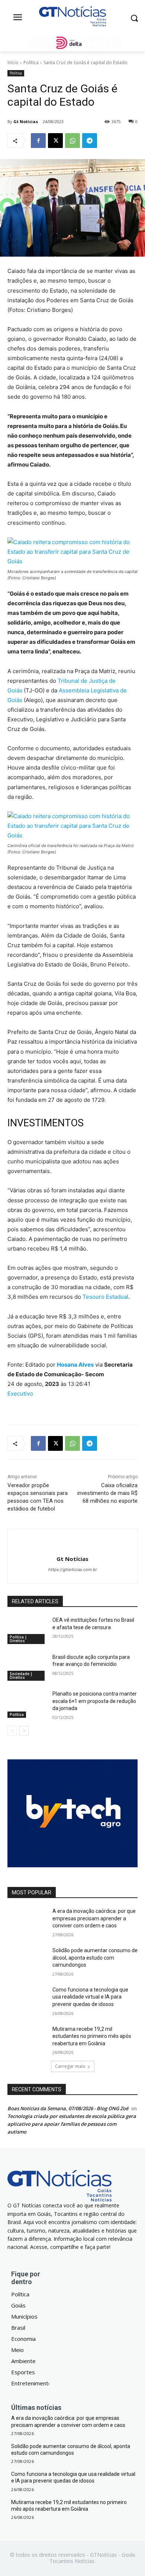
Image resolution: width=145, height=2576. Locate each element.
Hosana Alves (75, 1365)
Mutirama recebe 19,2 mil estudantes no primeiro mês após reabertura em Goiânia (92, 2036)
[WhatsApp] (72, 141)
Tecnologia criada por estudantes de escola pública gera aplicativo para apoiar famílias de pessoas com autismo (72, 2124)
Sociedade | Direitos (21, 1676)
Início (13, 62)
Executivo (20, 1394)
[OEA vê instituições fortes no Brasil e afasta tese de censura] (27, 1630)
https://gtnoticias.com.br (73, 1569)
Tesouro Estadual (105, 1297)
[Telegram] (90, 141)
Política (31, 62)
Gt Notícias (26, 121)
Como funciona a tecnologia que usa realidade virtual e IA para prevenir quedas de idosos (90, 1997)
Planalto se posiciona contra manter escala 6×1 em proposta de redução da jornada (95, 1701)
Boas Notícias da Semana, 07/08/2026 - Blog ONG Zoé (68, 2108)
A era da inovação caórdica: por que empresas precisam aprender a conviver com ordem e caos (94, 1918)
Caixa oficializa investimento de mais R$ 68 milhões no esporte (107, 1493)
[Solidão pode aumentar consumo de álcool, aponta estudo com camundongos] (27, 1961)
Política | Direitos (18, 1639)
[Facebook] (38, 141)
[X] (55, 141)
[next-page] (24, 1731)
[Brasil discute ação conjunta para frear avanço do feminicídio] (27, 1667)
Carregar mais (70, 2066)
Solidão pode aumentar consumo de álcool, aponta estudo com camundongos (95, 1958)
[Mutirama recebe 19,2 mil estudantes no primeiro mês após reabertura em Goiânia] (27, 2039)
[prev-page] (12, 1731)
